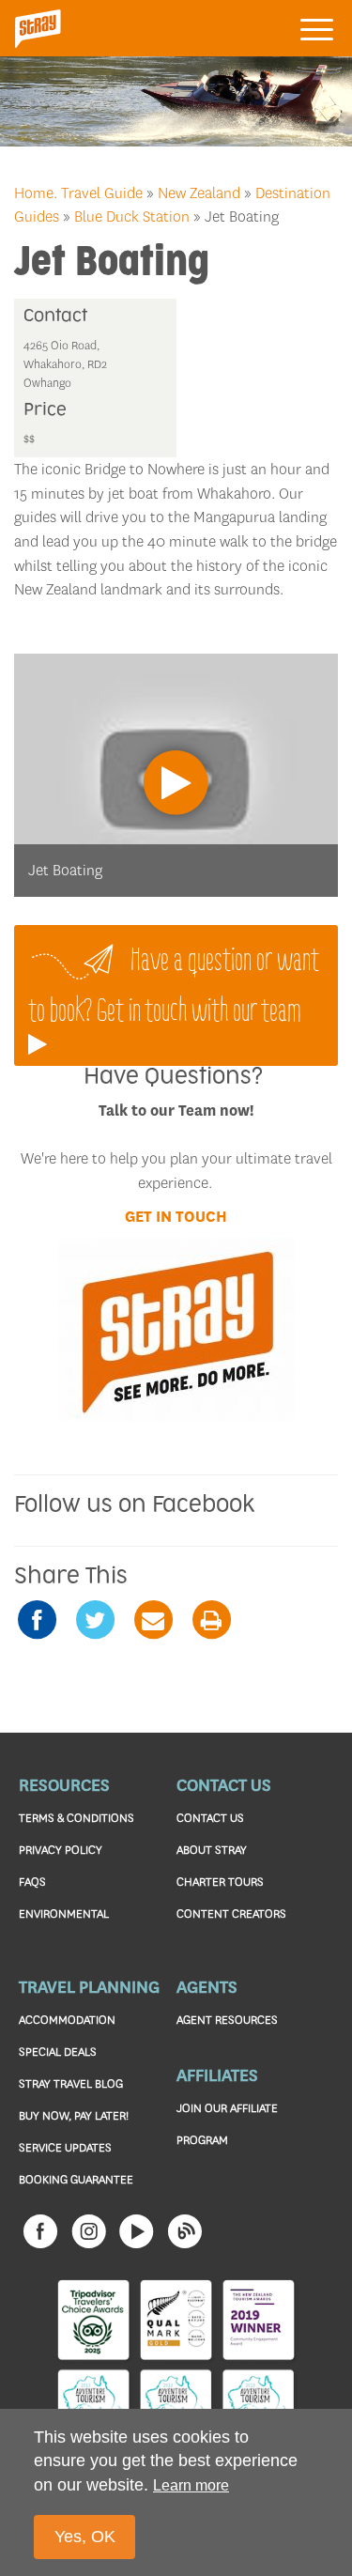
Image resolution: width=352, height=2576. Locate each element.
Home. (36, 193)
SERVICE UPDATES (65, 2147)
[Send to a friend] (153, 1620)
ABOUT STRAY (212, 1850)
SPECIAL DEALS (58, 2052)
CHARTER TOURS (220, 1882)
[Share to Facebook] (37, 1620)
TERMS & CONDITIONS (77, 1818)
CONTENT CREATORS (231, 1913)
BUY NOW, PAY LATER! (74, 2115)
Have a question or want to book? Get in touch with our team (174, 984)
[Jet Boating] (176, 774)
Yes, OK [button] (85, 2537)
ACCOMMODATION (67, 2020)
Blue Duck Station (132, 216)
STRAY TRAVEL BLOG (71, 2083)
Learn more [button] (191, 2485)
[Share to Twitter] (95, 1620)
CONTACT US (210, 1818)
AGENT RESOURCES (227, 2020)
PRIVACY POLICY (61, 1850)
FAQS (32, 1882)
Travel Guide (102, 193)
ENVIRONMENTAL (64, 1913)
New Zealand (199, 193)
